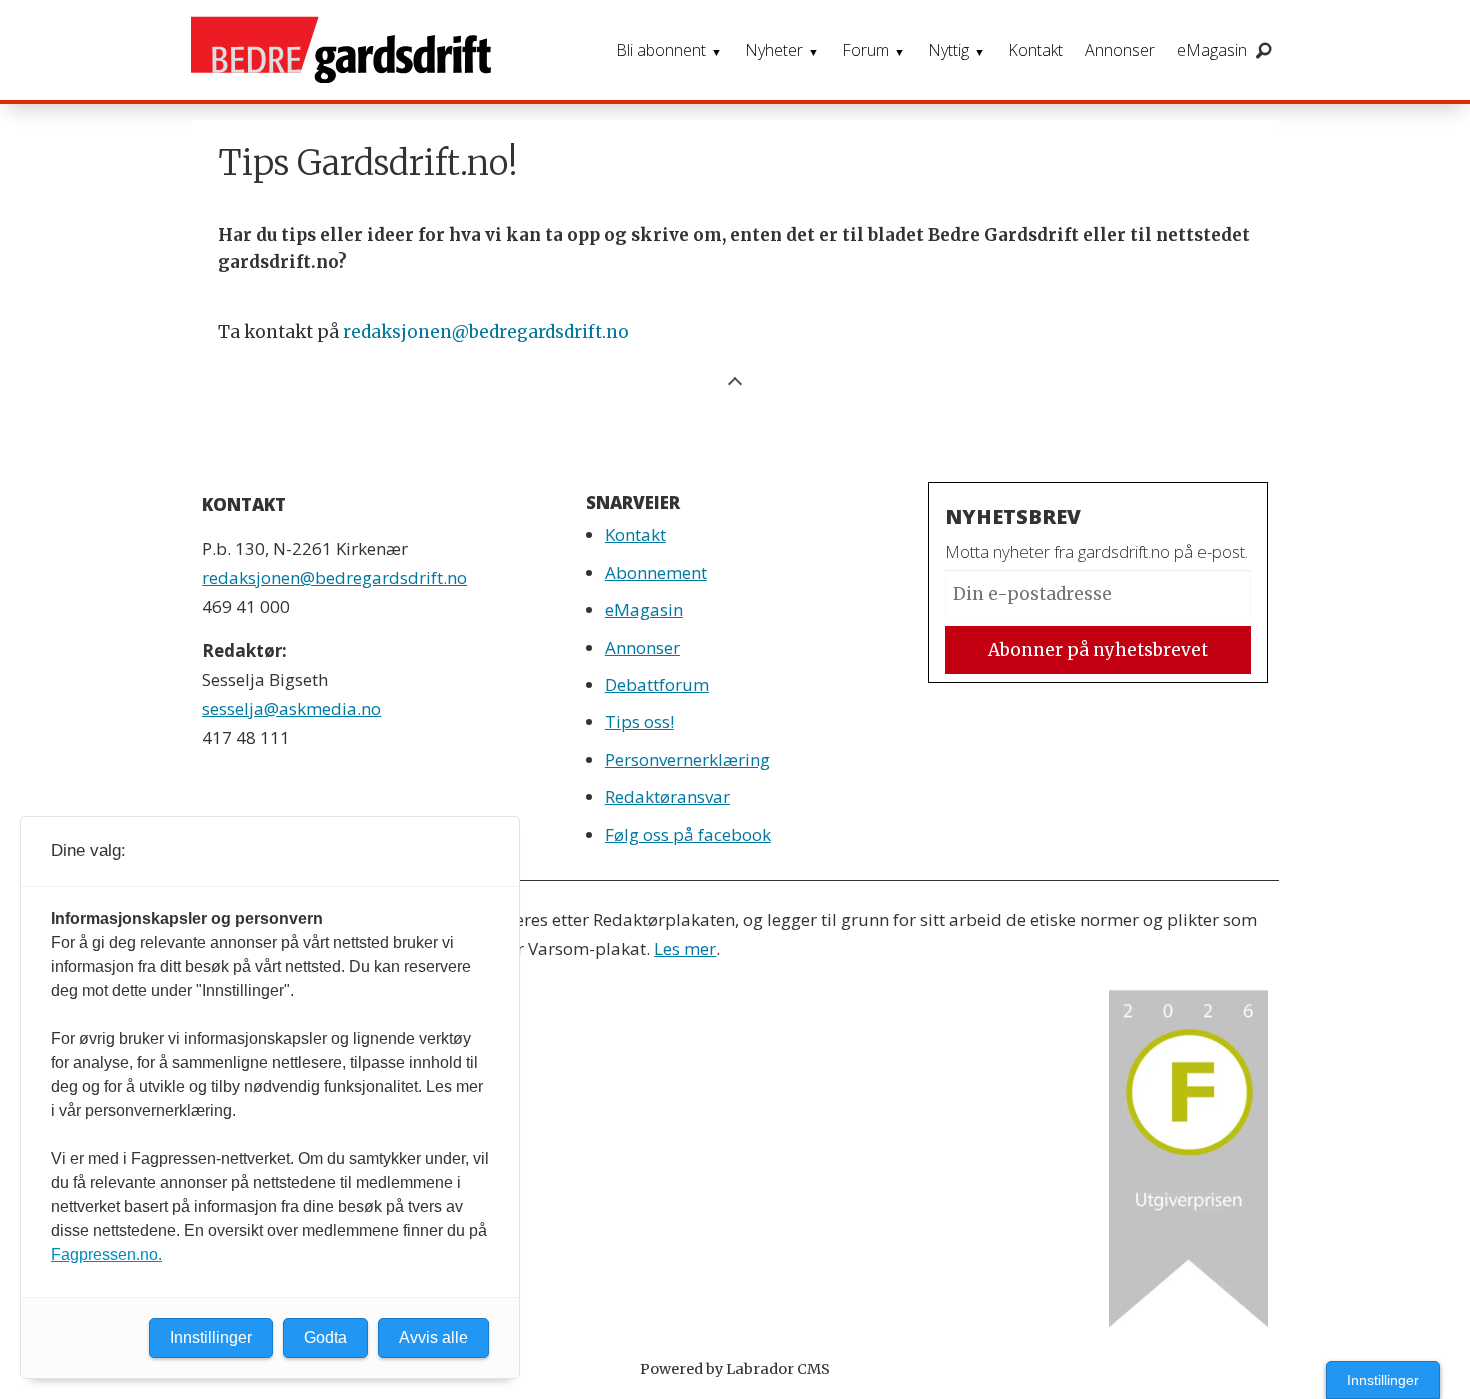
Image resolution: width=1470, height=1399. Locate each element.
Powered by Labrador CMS (735, 1369)
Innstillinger (1383, 1380)
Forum (865, 50)
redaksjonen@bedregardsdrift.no (486, 332)
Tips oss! (639, 721)
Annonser (1120, 50)
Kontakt (1035, 50)
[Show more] (735, 379)
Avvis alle (433, 1337)
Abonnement (656, 572)
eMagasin (1212, 50)
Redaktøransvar (667, 796)
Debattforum (657, 684)
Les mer (685, 948)
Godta (325, 1337)
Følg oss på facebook (688, 834)
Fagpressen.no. (106, 1254)
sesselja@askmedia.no (291, 708)
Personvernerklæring (687, 759)
